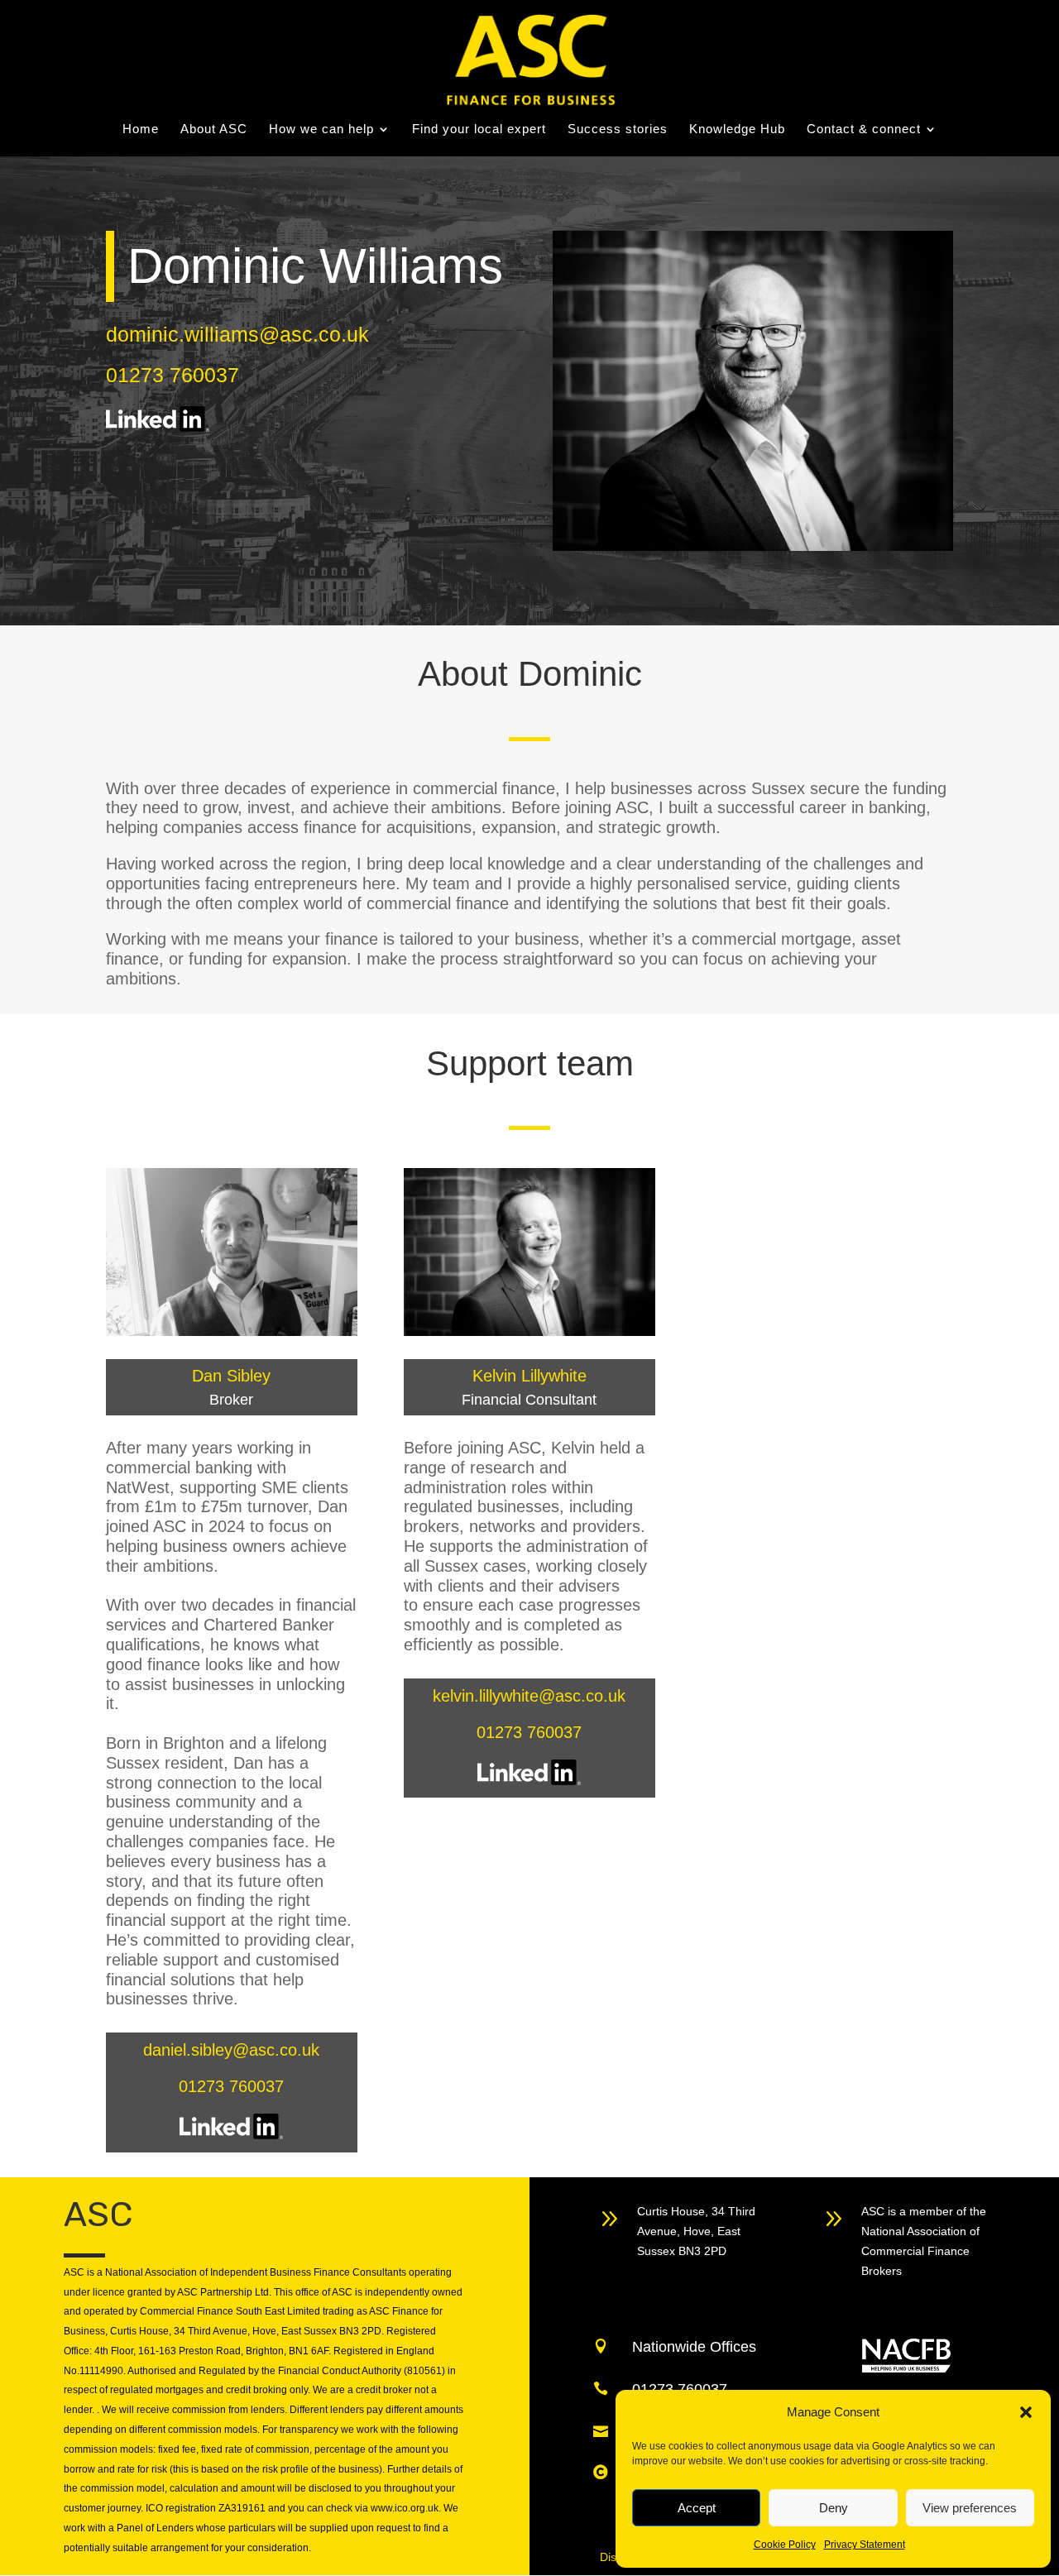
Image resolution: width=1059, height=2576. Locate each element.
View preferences (970, 2508)
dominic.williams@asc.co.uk (237, 334)
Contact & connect (864, 129)
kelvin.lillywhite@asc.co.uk (529, 1696)
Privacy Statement (865, 2545)
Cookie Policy (785, 2545)
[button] (1026, 2412)
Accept (697, 2508)
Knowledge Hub (737, 129)
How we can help (321, 129)
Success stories (618, 129)
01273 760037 (173, 375)
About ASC (214, 129)
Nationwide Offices (694, 2347)
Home (141, 129)
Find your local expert (479, 129)
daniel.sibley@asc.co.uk (231, 2050)
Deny (834, 2508)
